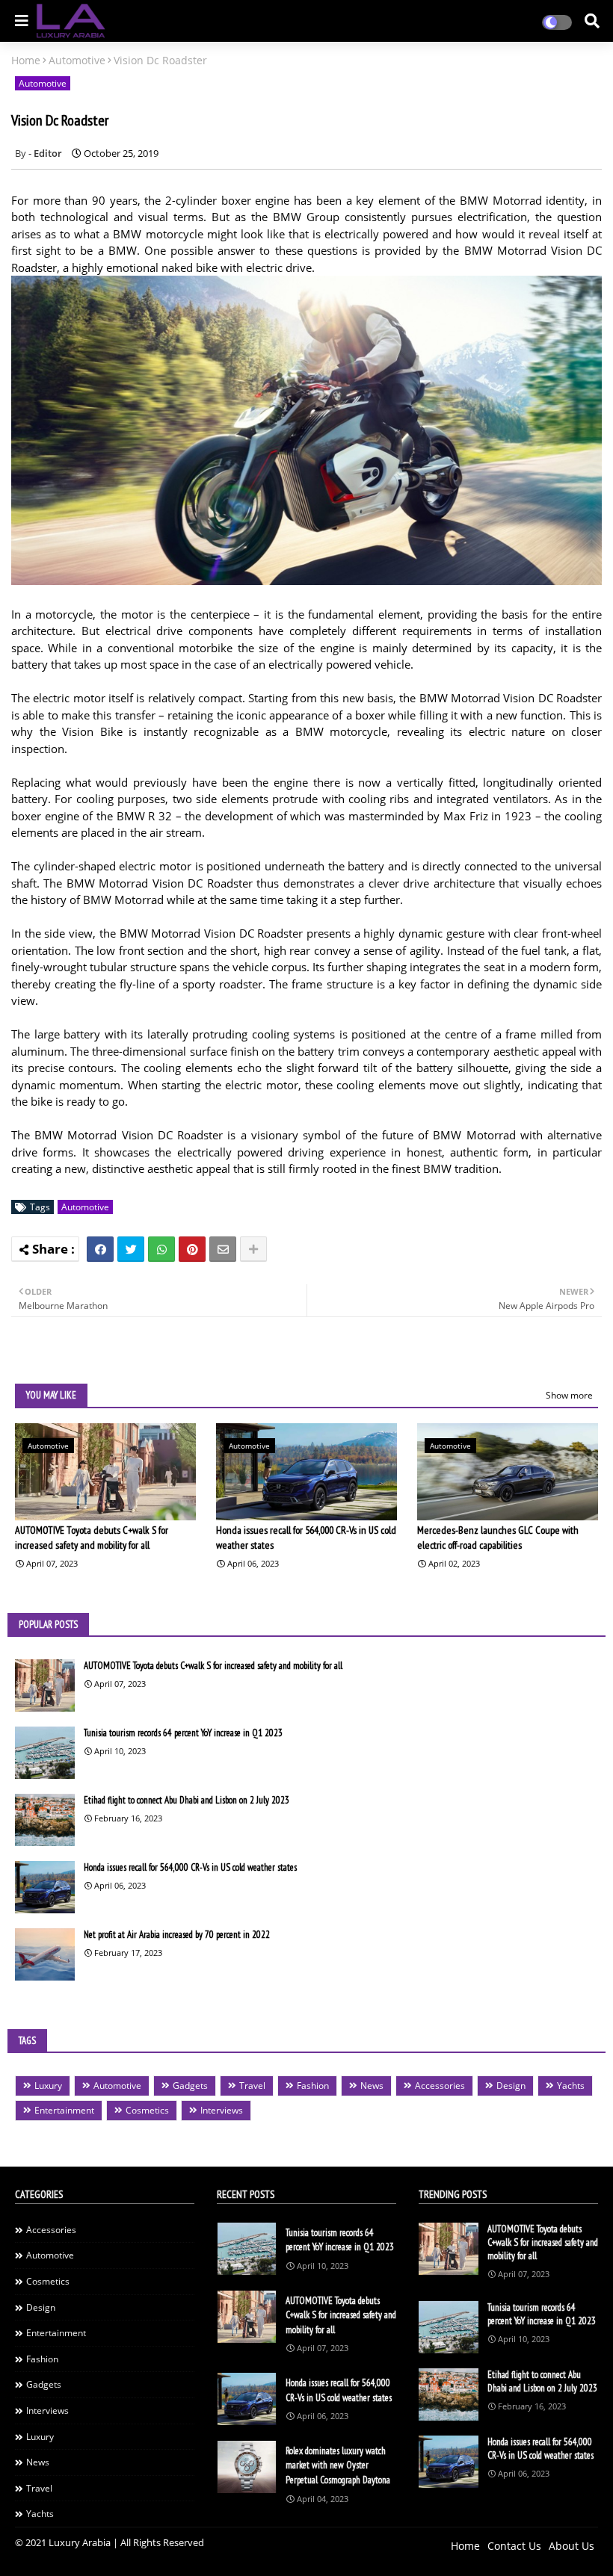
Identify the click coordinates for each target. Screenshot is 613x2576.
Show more (569, 1395)
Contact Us (514, 2546)
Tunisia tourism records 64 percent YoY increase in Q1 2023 (183, 1733)
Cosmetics (147, 2110)
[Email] (223, 1249)
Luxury (48, 2086)
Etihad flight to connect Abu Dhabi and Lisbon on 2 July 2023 (187, 1800)
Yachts (571, 2086)
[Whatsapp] (161, 1249)
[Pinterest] (192, 1249)
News (372, 2086)
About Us (572, 2546)
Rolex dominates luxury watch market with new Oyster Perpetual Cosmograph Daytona (338, 2465)
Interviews (222, 2110)
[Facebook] (100, 1249)
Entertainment (64, 2110)
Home (26, 60)
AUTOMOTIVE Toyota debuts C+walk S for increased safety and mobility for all (92, 1538)
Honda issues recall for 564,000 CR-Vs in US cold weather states (306, 1538)
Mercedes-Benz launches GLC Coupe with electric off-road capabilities (498, 1538)
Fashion (313, 2086)
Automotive (77, 60)
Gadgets (190, 2086)
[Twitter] (131, 1249)
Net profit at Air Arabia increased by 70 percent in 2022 (177, 1935)
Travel (252, 2086)
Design (511, 2086)
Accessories (440, 2086)
